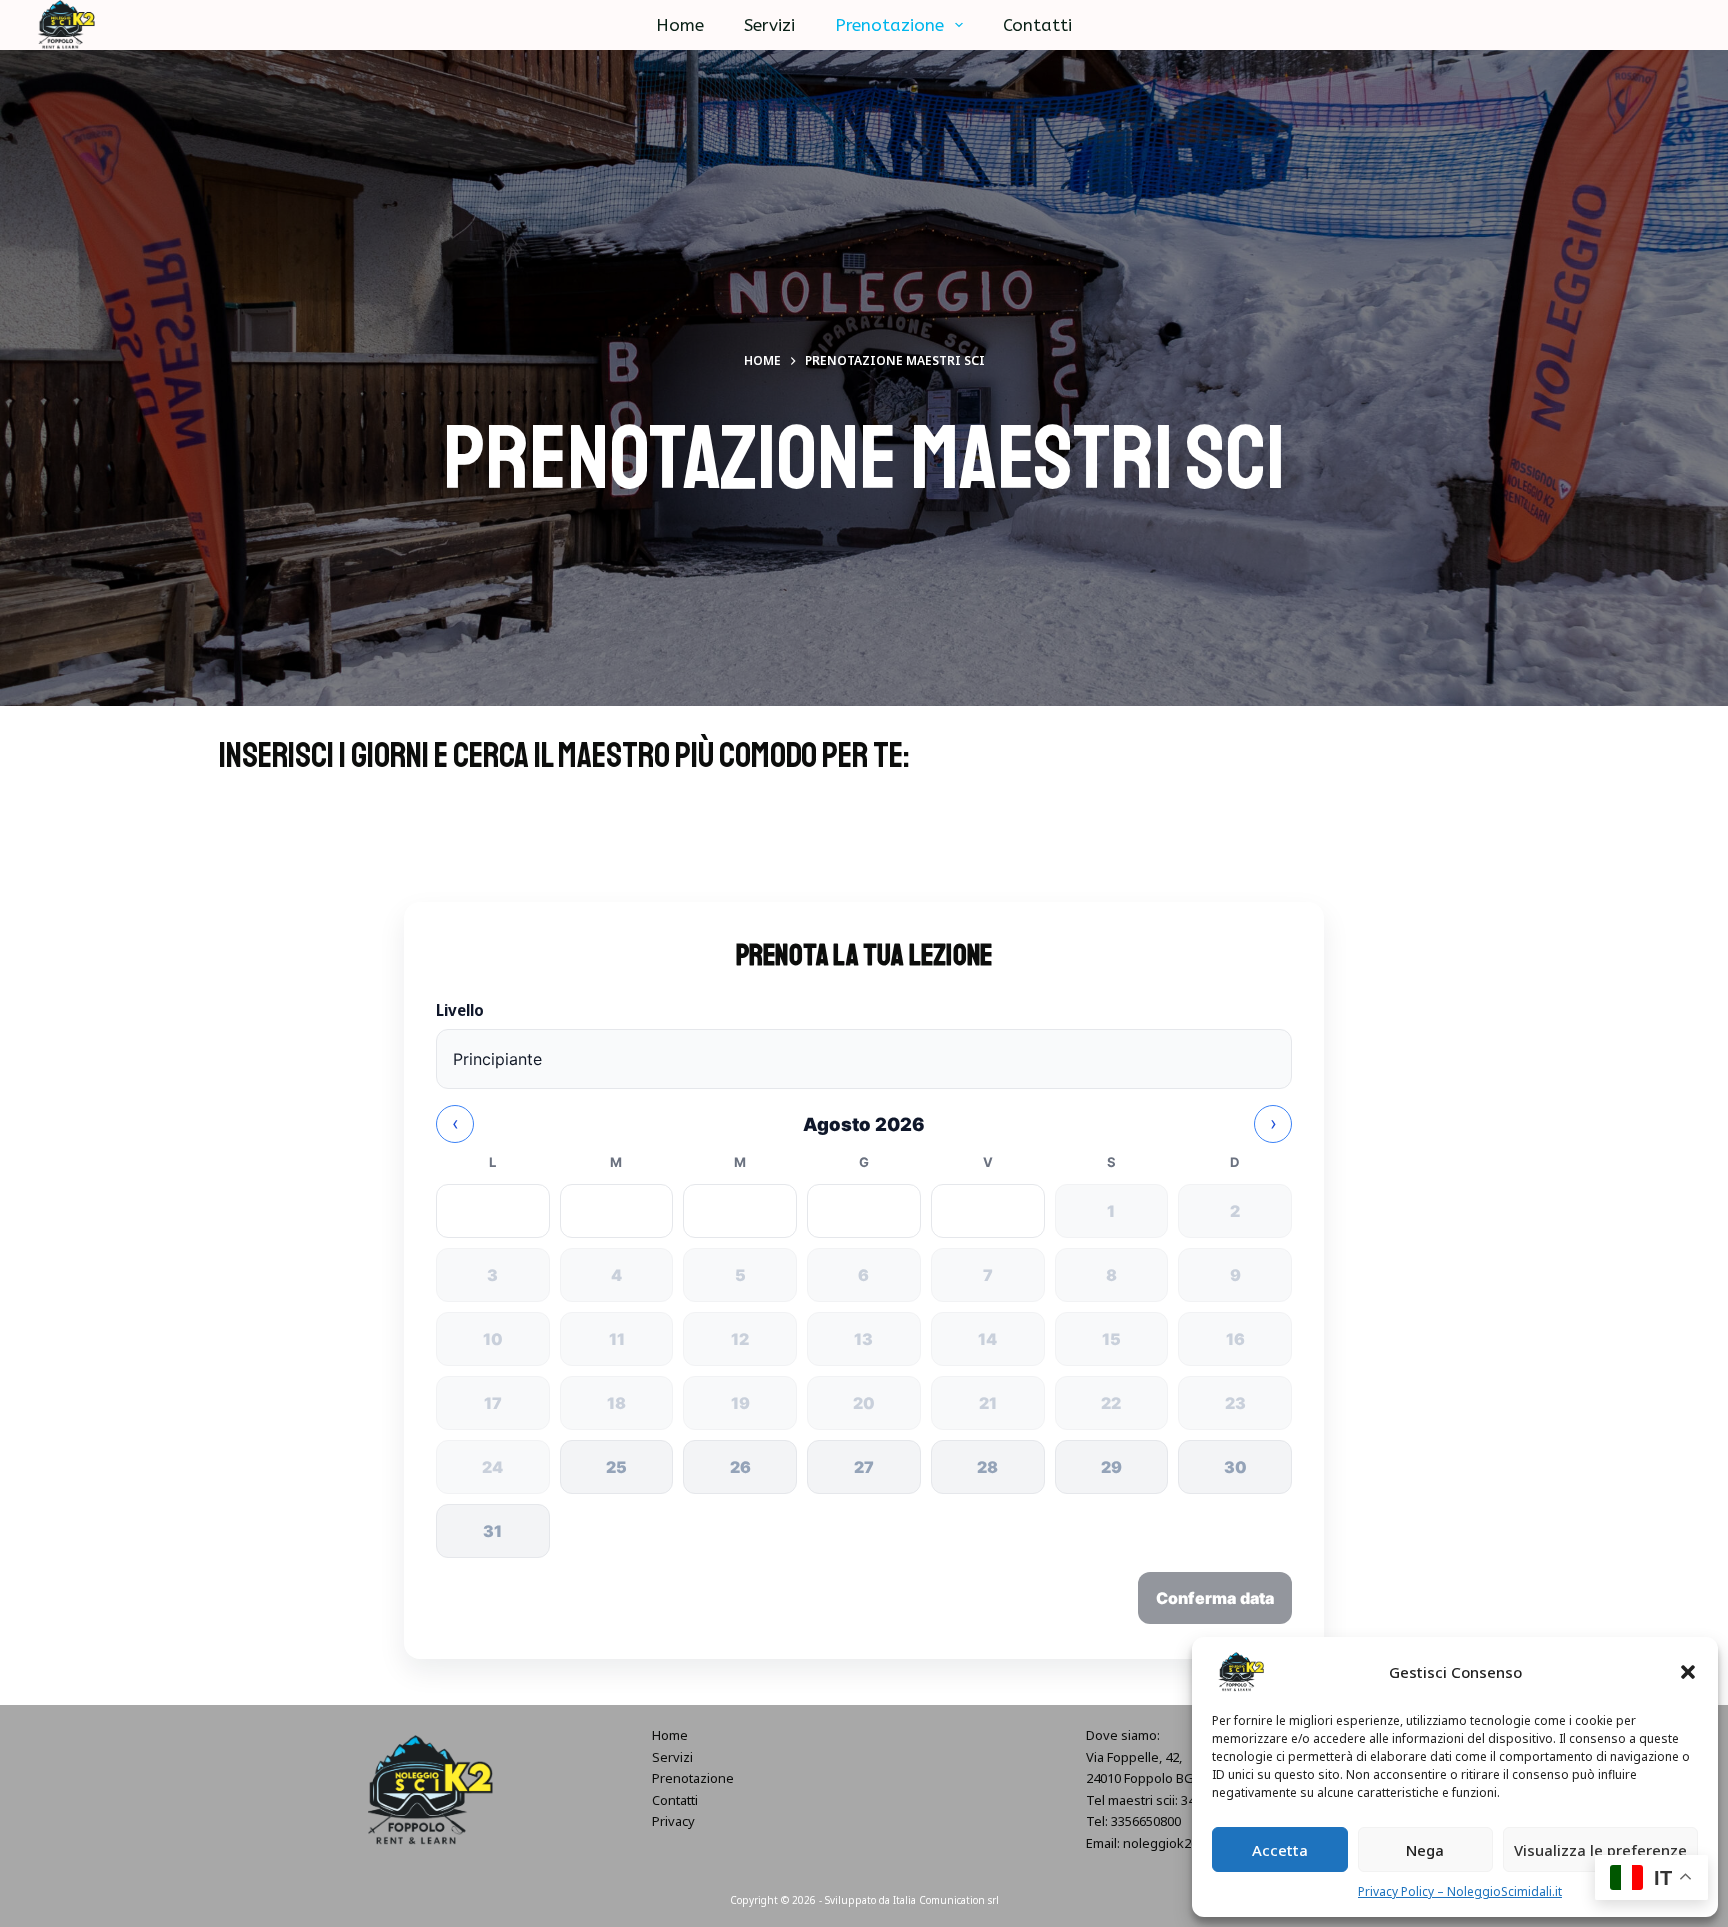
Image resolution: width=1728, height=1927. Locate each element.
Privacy (673, 1821)
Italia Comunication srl (946, 1900)
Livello (460, 1010)
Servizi (769, 25)
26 (740, 1467)
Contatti (1037, 25)
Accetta (1280, 1850)
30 (1235, 1467)
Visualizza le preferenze (1600, 1850)
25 (616, 1467)
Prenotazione (889, 25)
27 (864, 1467)
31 (492, 1531)
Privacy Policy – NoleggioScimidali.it (1460, 1891)
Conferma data (1215, 1598)
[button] (1688, 1672)
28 (987, 1467)
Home (680, 25)
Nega (1425, 1850)
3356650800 (1146, 1821)
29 (1111, 1467)
